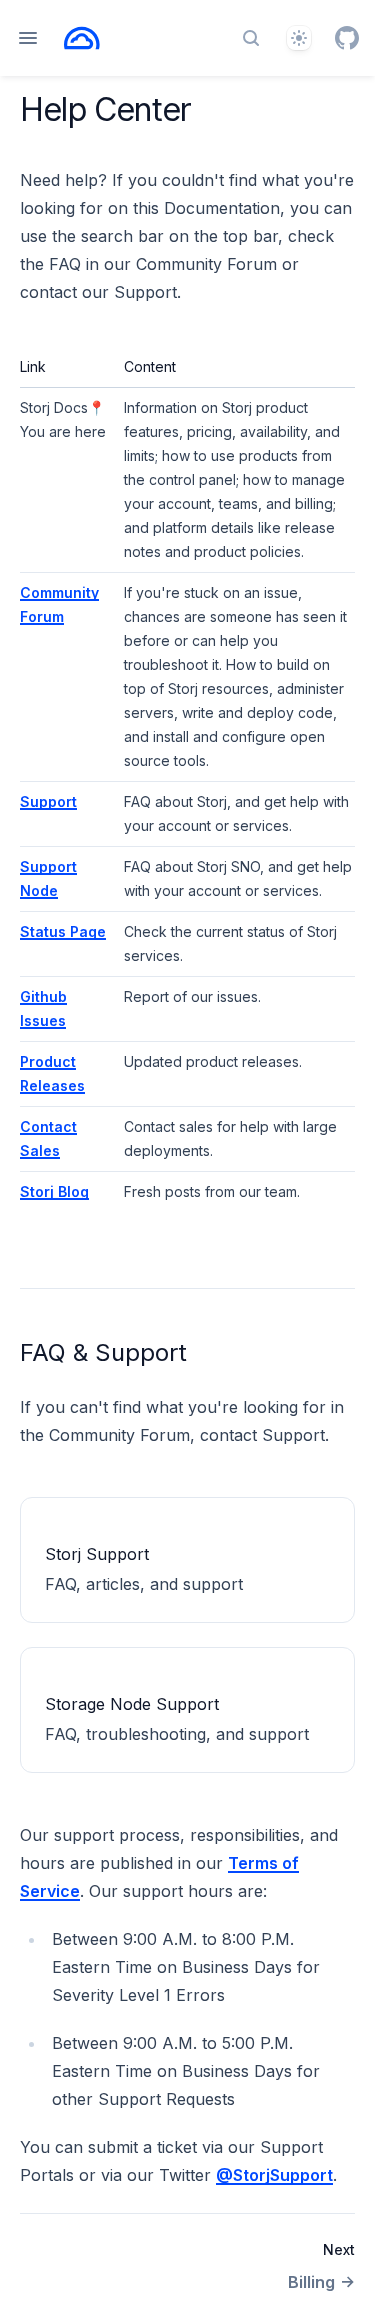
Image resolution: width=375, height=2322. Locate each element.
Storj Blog (54, 1191)
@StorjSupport (274, 2175)
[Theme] (299, 38)
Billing (311, 2282)
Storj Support (97, 1554)
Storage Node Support (132, 1704)
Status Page (63, 931)
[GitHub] (347, 38)
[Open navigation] (28, 38)
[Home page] (82, 38)
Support (48, 801)
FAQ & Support (103, 1352)
